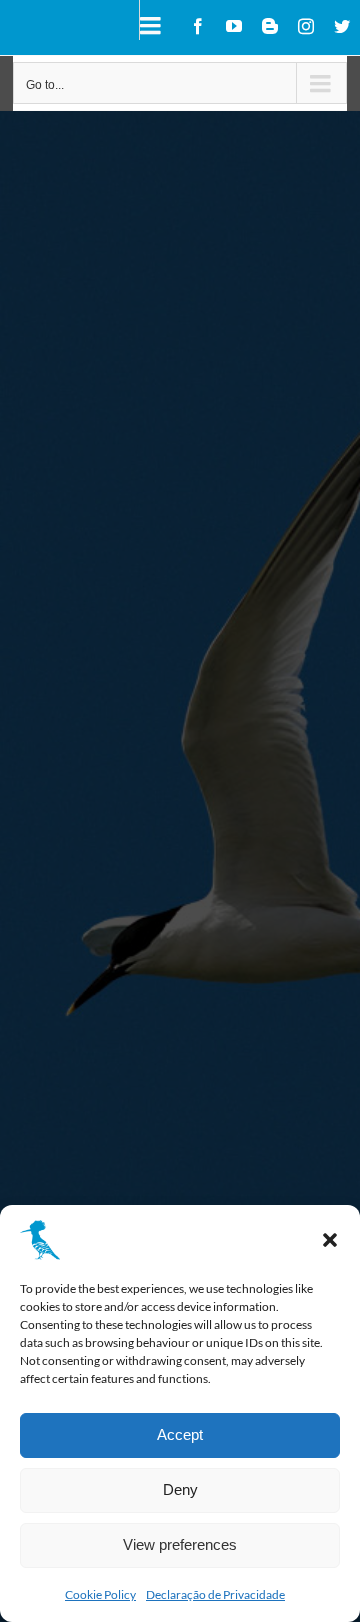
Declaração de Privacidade (215, 1594)
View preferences (180, 1544)
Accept (180, 1434)
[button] (330, 1240)
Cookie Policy (100, 1594)
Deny (180, 1489)
